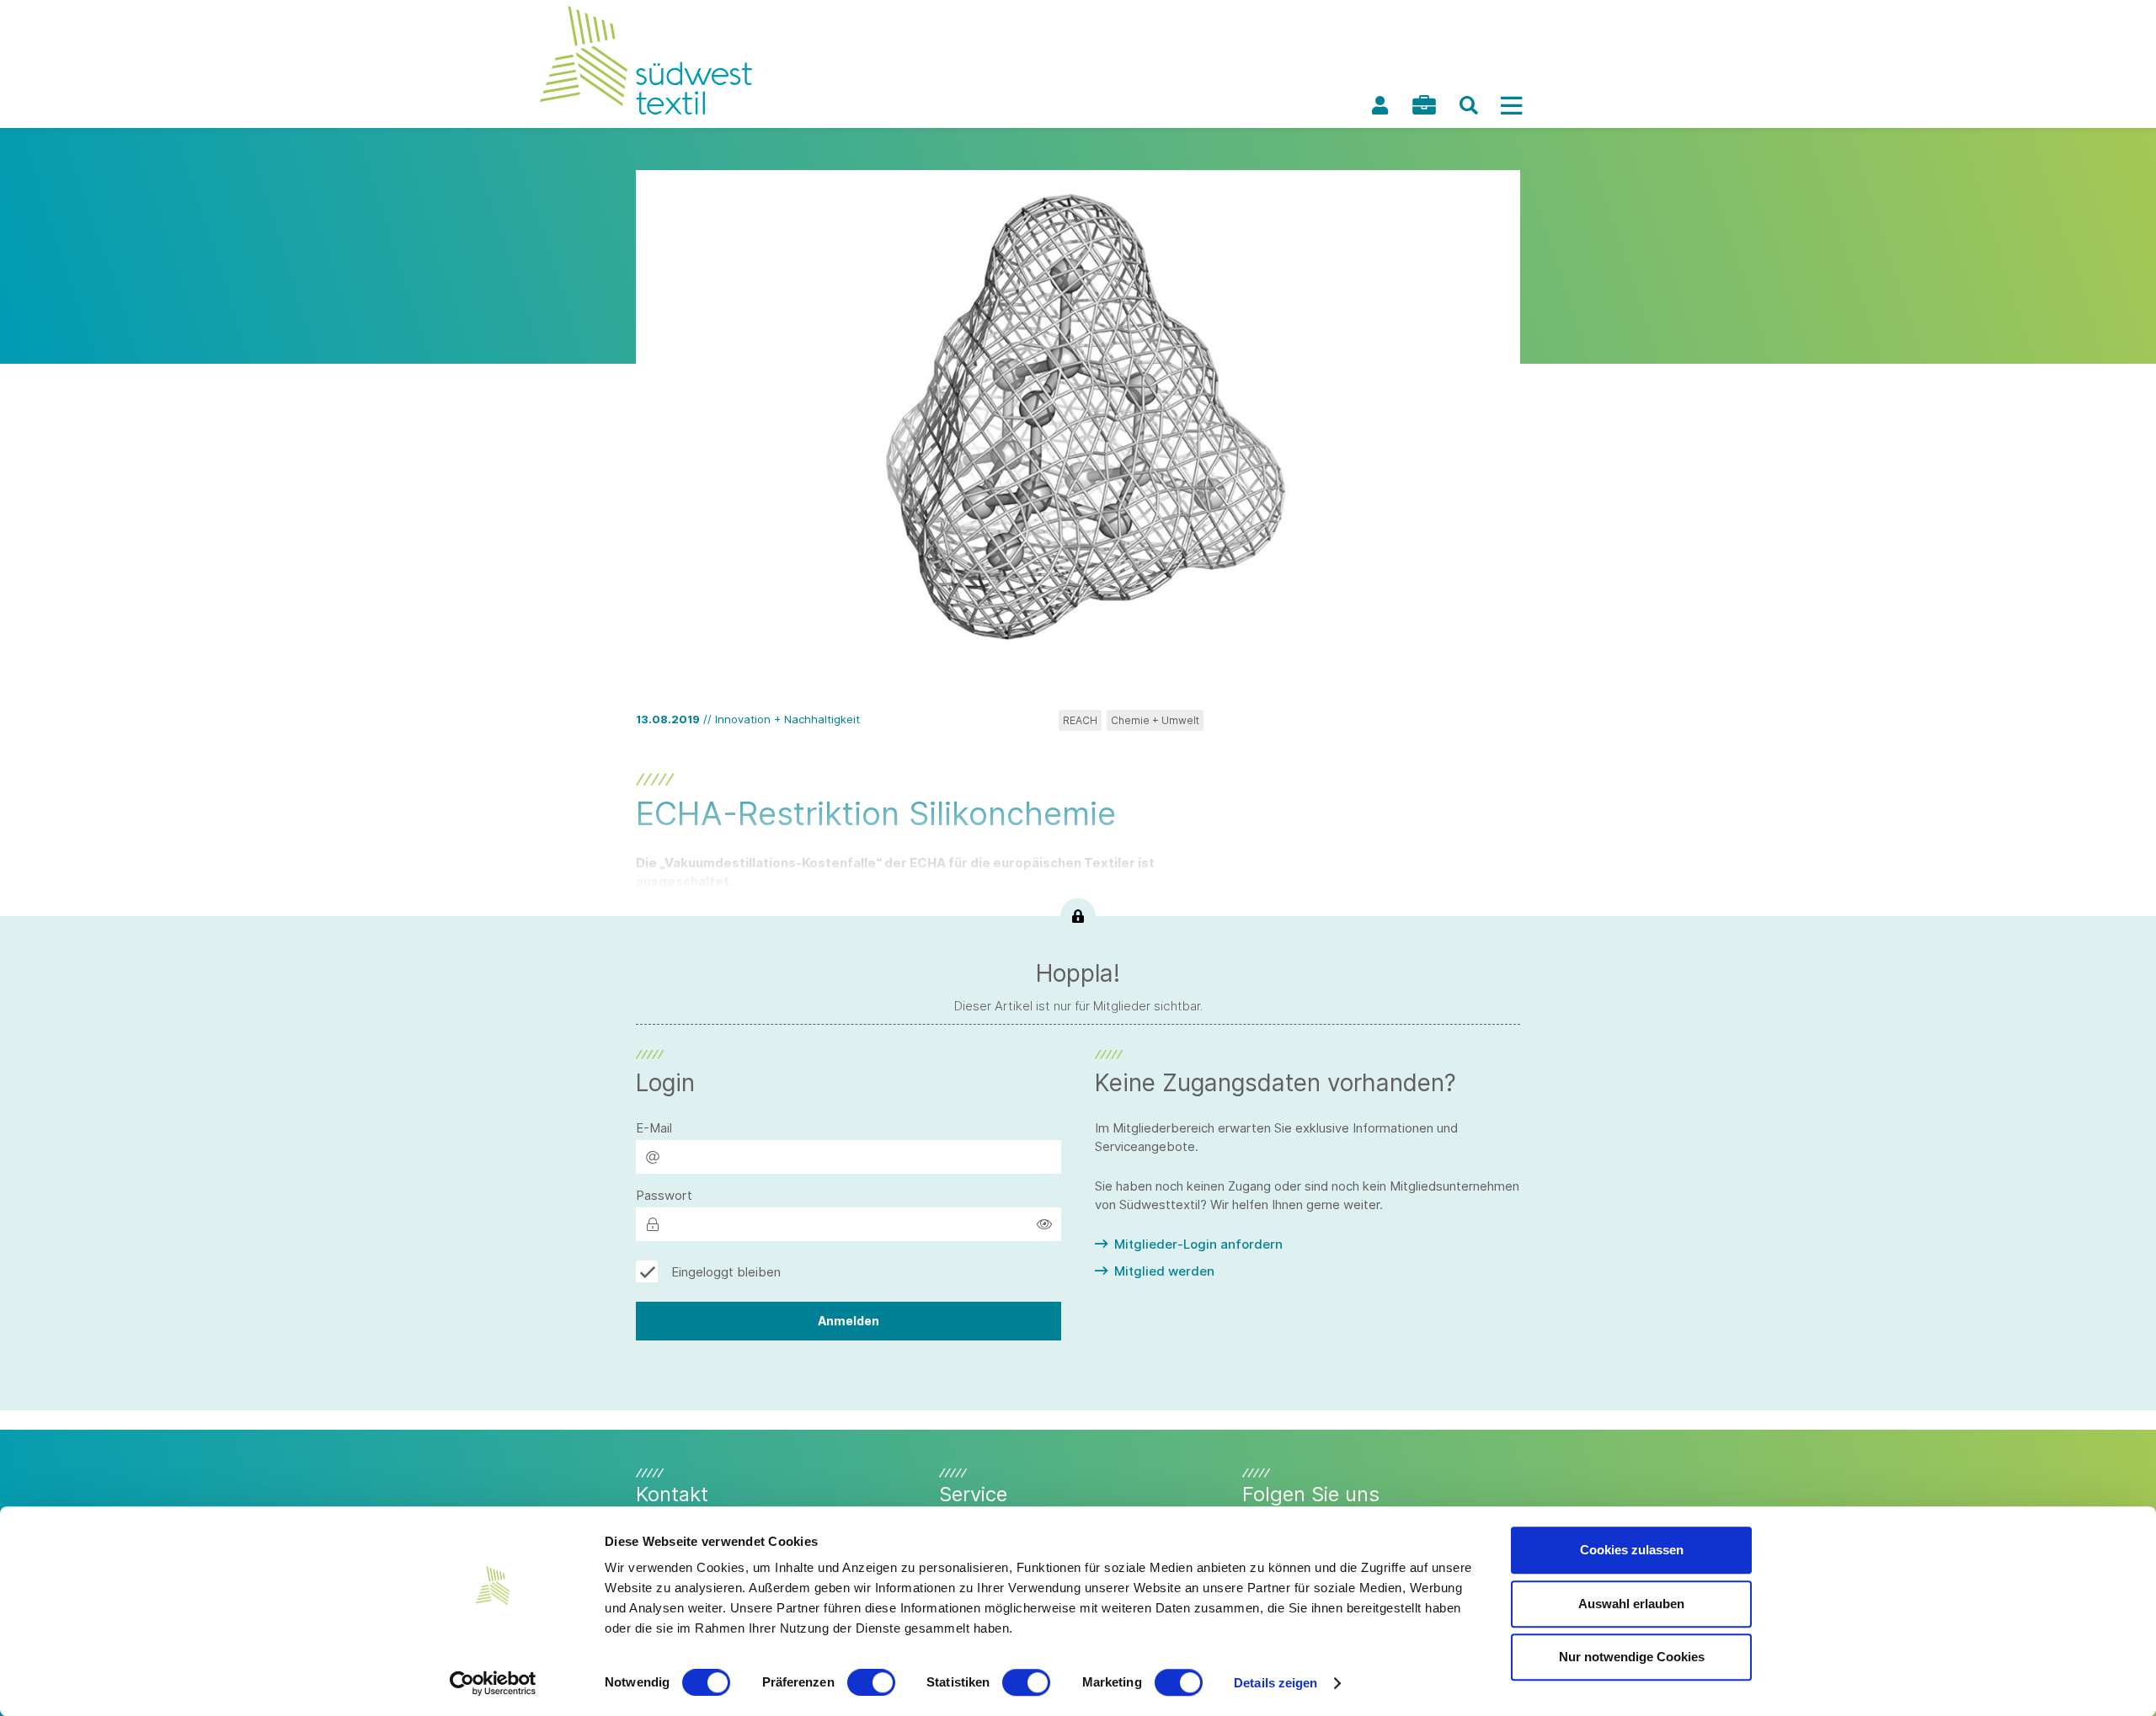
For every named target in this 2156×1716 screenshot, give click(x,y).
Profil (1380, 105)
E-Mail (654, 1128)
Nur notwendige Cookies (1632, 1657)
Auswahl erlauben (1631, 1604)
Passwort (664, 1195)
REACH (1080, 720)
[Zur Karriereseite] (1424, 105)
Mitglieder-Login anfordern (1198, 1244)
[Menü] (1511, 105)
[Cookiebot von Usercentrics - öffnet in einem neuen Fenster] (493, 1683)
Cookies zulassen (1632, 1550)
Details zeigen (1275, 1683)
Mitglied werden (1164, 1271)
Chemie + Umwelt (1155, 720)
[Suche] (1469, 105)
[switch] (871, 1682)
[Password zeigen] (1044, 1224)
